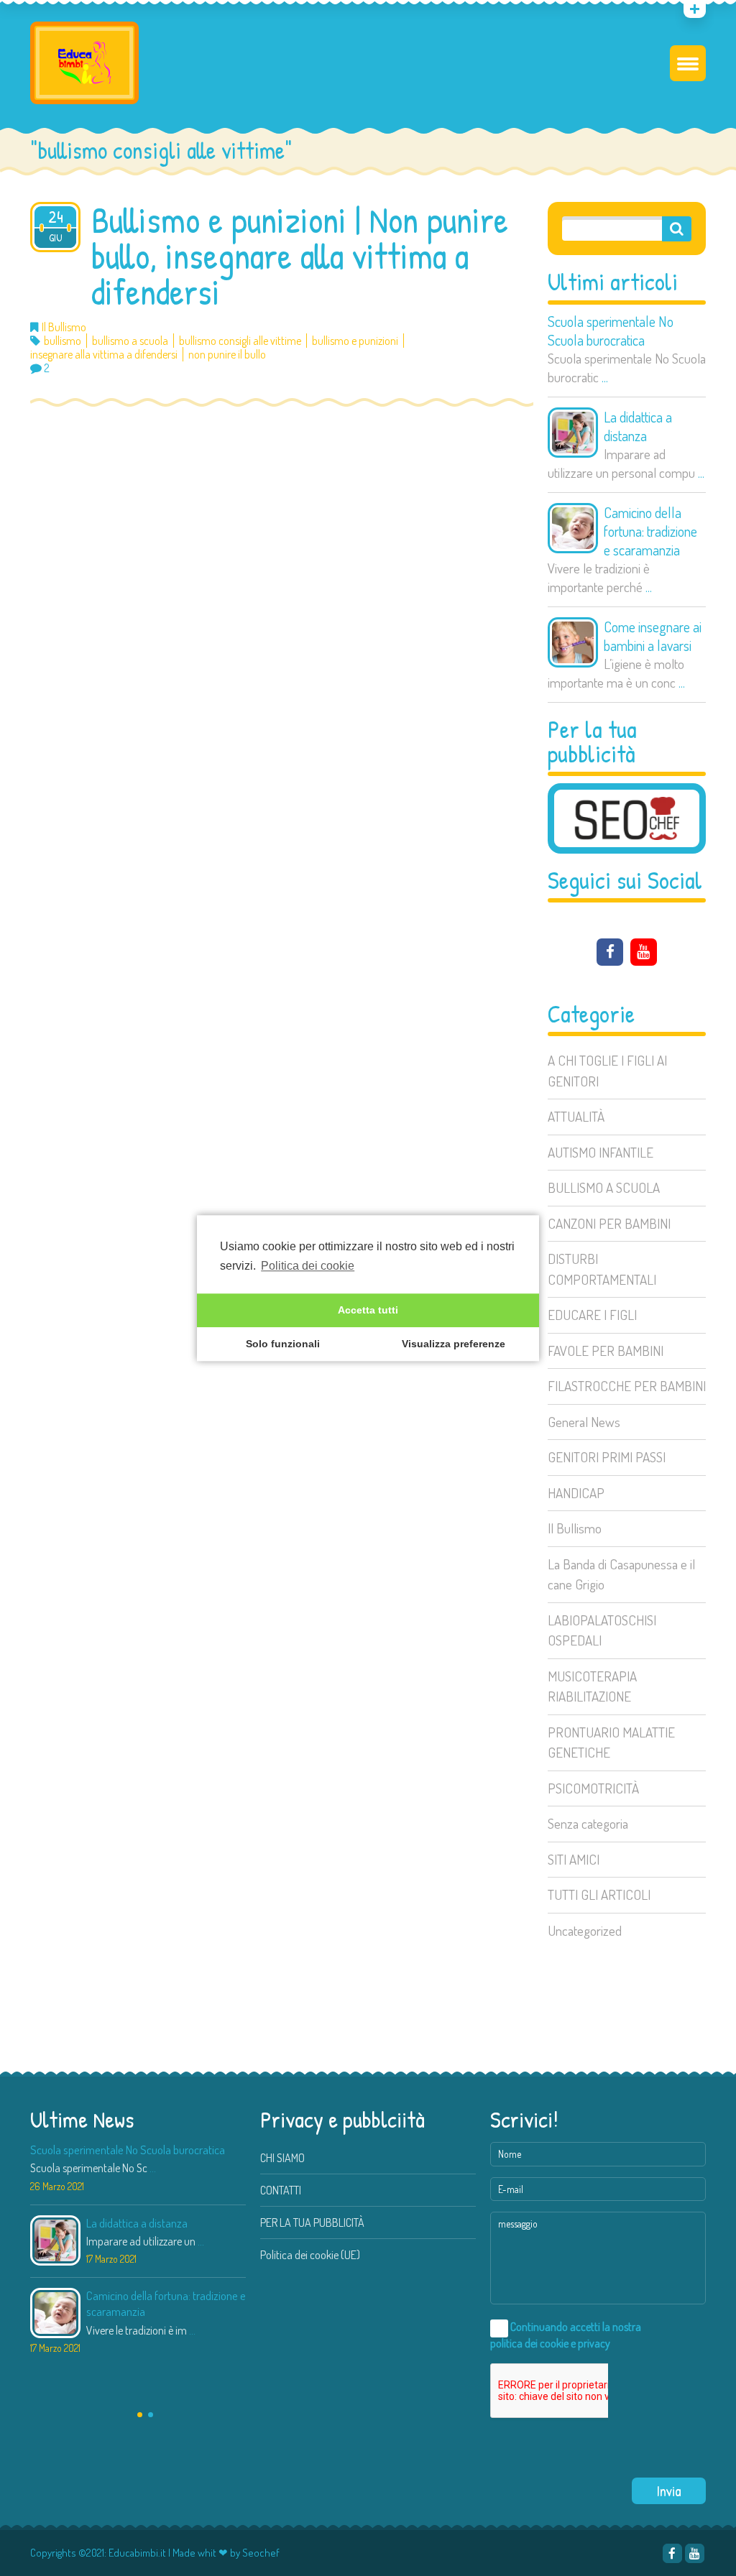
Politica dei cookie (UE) (310, 2255)
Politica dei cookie (308, 1266)
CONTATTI (281, 2190)
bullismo (63, 341)
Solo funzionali (283, 1344)
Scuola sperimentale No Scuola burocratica (611, 331)
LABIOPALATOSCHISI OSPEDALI (602, 1630)
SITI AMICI (574, 1859)
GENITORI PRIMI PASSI (607, 1457)
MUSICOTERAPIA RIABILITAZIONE (592, 1686)
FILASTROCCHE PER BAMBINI (627, 1386)
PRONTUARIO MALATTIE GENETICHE (611, 1742)
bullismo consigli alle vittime (240, 341)
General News (584, 1422)
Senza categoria (588, 1823)
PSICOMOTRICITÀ (593, 1788)
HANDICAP (576, 1493)
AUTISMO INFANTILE (601, 1152)
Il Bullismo (575, 1528)
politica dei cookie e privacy (550, 2343)
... (605, 377)
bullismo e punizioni (355, 341)
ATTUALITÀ (576, 1116)
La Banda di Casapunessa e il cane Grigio (621, 1574)
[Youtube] (644, 952)
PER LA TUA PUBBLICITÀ (312, 2222)
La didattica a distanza (638, 426)
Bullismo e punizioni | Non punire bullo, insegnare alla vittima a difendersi (300, 256)
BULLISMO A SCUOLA (604, 1187)
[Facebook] (610, 952)
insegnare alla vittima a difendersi (104, 355)
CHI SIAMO (282, 2158)
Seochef (261, 2553)
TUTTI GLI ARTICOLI (599, 1894)
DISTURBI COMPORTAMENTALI (602, 1269)
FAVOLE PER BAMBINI (606, 1351)
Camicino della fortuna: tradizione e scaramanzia (650, 531)
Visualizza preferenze (454, 1344)
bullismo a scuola (130, 341)
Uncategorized (585, 1930)
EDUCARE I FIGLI (592, 1315)
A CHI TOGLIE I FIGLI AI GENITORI (607, 1071)
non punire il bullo (227, 355)
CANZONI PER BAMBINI (609, 1223)
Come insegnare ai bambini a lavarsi (653, 636)
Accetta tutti (368, 1311)
